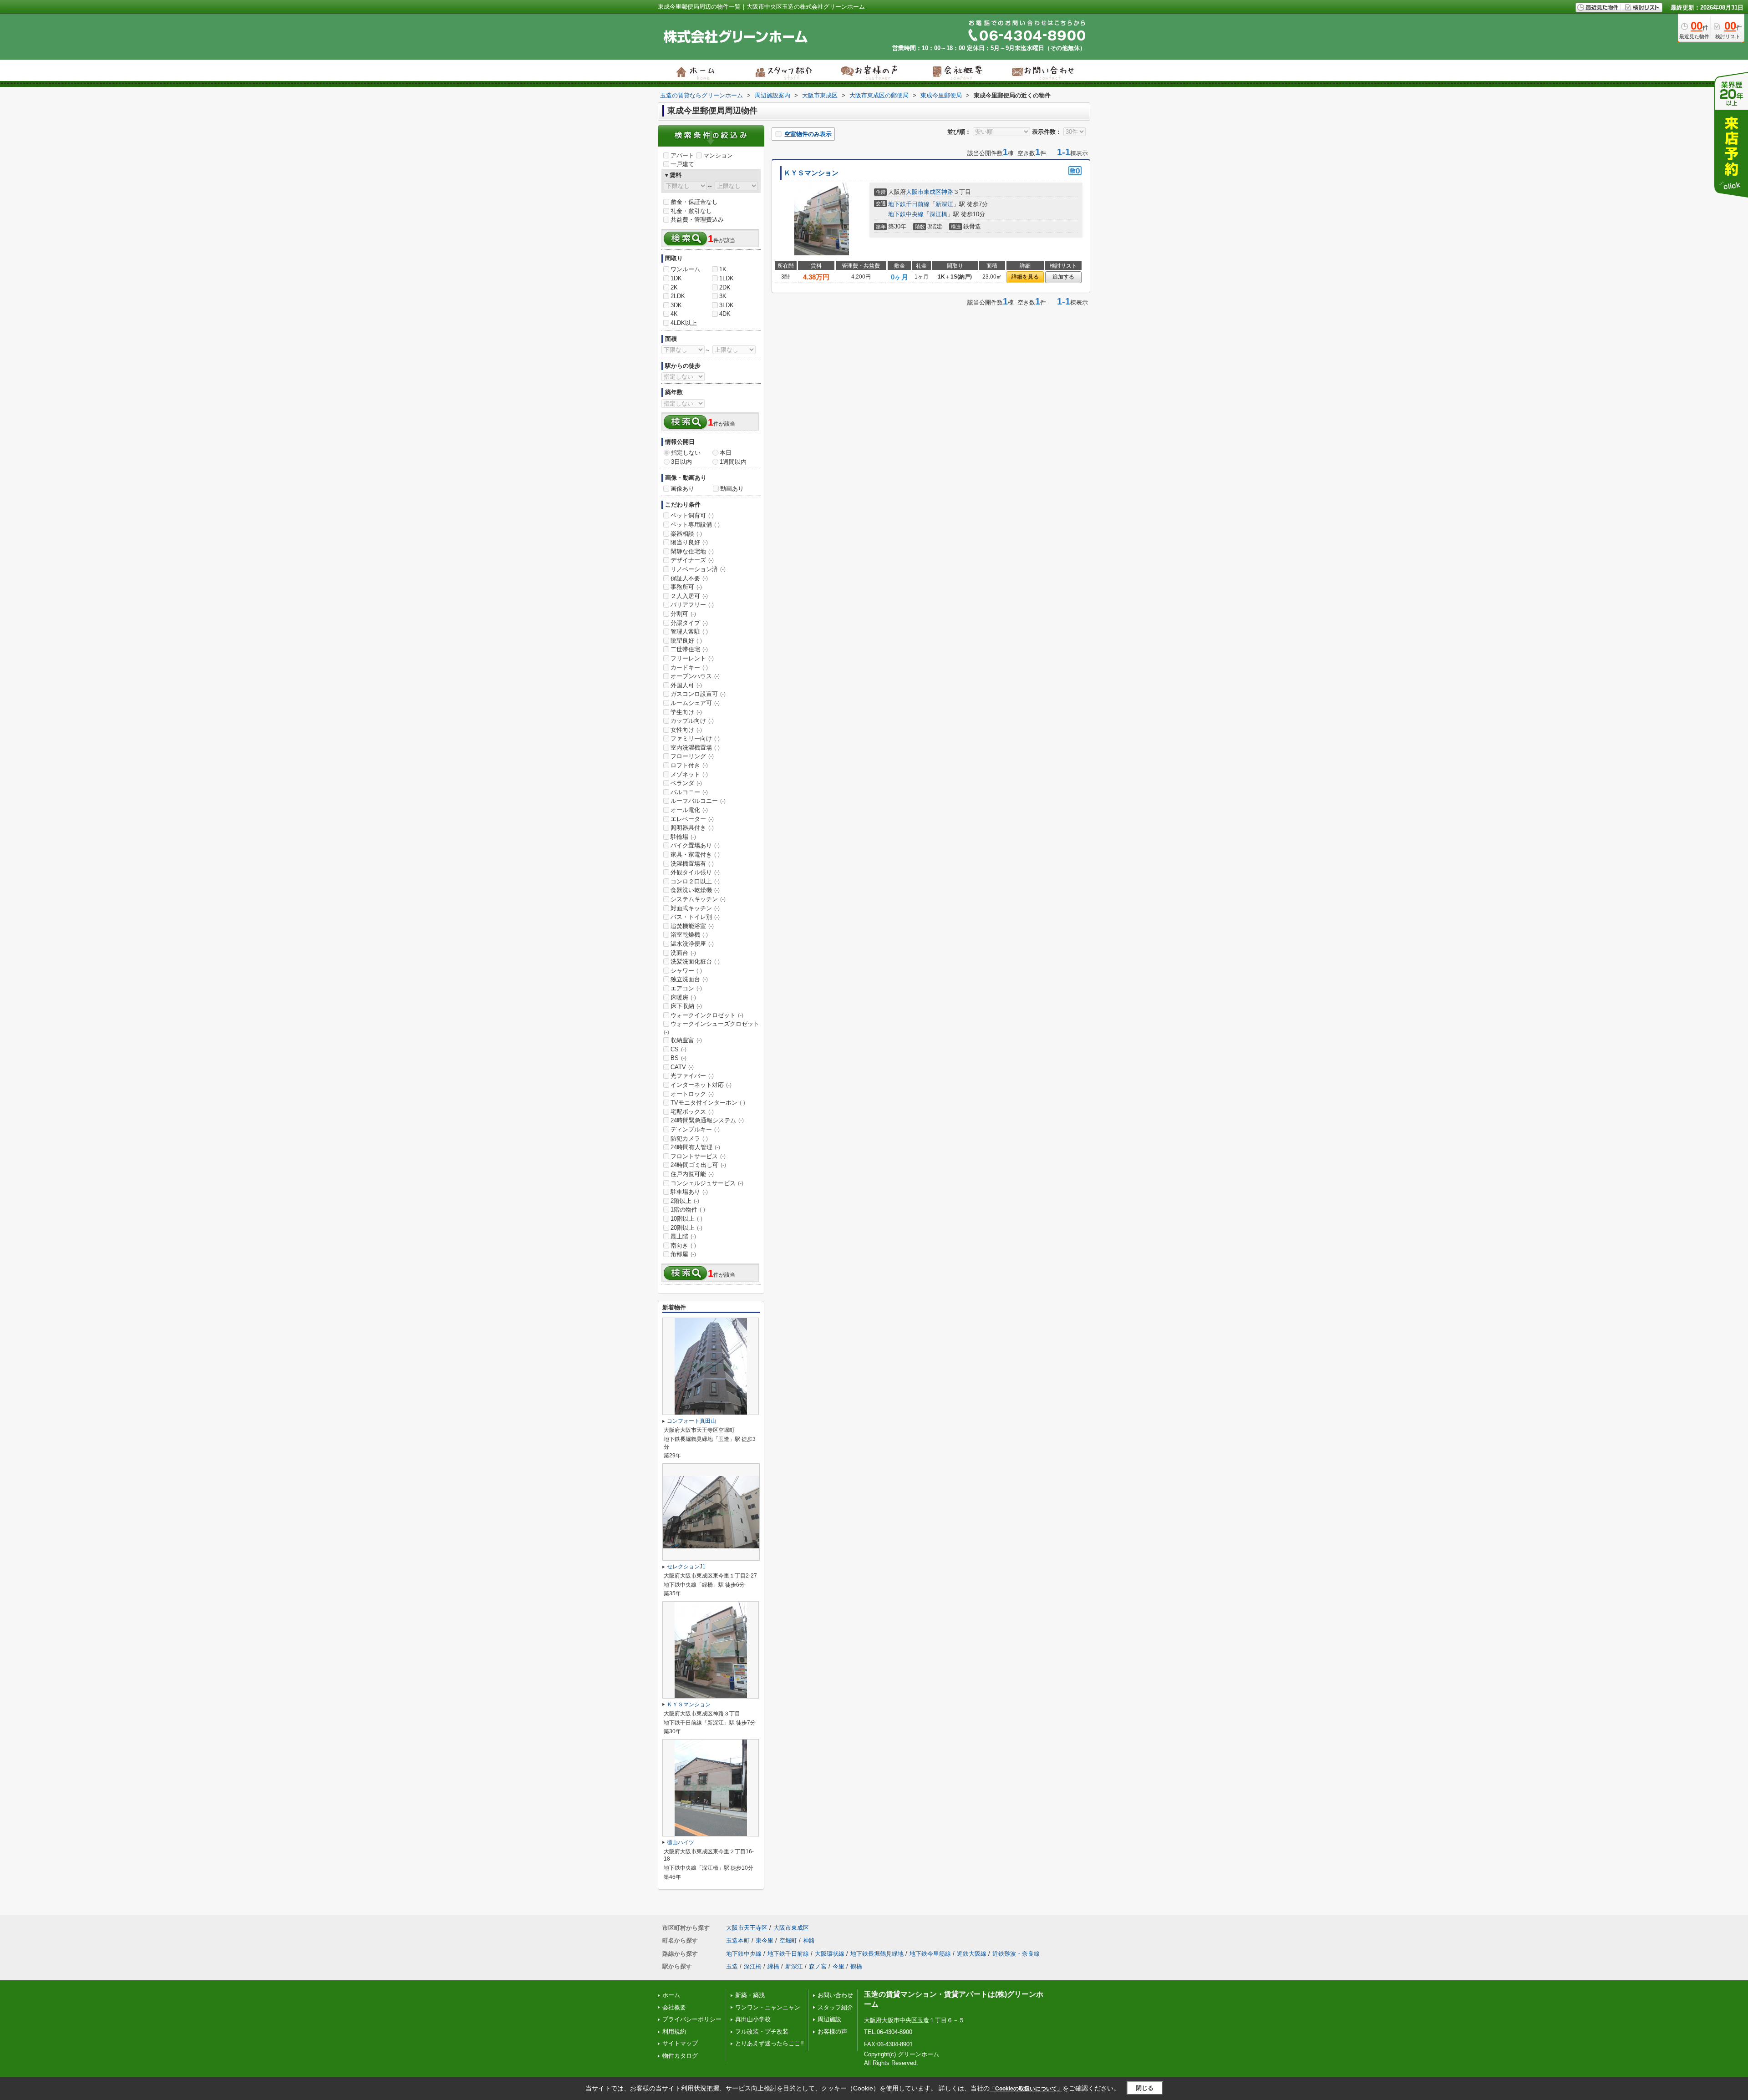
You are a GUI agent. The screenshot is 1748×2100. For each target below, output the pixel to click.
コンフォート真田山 (691, 1421)
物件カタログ (680, 2056)
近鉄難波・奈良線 (1016, 1954)
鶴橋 (856, 1966)
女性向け (686, 730)
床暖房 (683, 997)
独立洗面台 (689, 979)
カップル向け (692, 721)
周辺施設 (829, 2019)
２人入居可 (689, 596)
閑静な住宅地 (692, 551)
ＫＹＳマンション (811, 173)
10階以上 (686, 1219)
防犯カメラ (689, 1139)
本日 (726, 453)
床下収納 (686, 1006)
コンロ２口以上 (695, 881)
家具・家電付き (695, 855)
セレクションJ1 (686, 1567)
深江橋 (938, 214)
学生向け (686, 712)
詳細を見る (1025, 277)
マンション (718, 155)
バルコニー (689, 792)
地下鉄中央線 (906, 214)
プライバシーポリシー (692, 2019)
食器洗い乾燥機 (695, 890)
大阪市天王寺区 (747, 1928)
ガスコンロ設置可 (698, 694)
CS (678, 1049)
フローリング (692, 756)
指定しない (686, 453)
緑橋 (773, 1966)
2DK (725, 287)
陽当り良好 (689, 542)
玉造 (732, 1966)
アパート (682, 155)
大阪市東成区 (924, 192)
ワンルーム (685, 269)
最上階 (683, 1236)
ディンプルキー (695, 1129)
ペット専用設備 (695, 525)
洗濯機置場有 (692, 864)
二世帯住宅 (689, 649)
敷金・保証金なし (694, 202)
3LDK (727, 305)
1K (723, 269)
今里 (838, 1966)
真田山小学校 (753, 2019)
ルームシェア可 (695, 703)
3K (723, 296)
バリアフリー (692, 605)
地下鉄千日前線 (909, 204)
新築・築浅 (750, 1995)
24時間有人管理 (695, 1147)
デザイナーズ (692, 560)
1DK (676, 278)
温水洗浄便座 (692, 944)
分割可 (683, 614)
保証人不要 (689, 578)
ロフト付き (689, 765)
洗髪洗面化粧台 (695, 961)
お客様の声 (832, 2032)
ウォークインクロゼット (707, 1015)
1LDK (727, 278)
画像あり (682, 489)
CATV (682, 1067)
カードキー (689, 667)
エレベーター (692, 819)
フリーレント (692, 658)
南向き (683, 1245)
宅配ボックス (692, 1112)
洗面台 (683, 953)
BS (678, 1058)
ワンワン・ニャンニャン (768, 2007)
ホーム (671, 1995)
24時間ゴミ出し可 (698, 1165)
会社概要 (674, 2007)
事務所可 (686, 587)
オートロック (692, 1094)
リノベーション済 (698, 569)
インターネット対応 (701, 1085)
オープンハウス (695, 676)
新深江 (944, 204)
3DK (676, 305)
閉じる (1145, 2088)
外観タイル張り (695, 872)
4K (674, 314)
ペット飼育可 (692, 515)
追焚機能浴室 (692, 926)
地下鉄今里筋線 (930, 1954)
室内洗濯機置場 (695, 748)
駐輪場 (683, 837)
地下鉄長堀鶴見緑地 (877, 1954)
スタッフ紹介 (835, 2007)
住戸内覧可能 (692, 1174)
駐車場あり (689, 1192)
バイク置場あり (695, 845)
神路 (947, 192)
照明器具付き (692, 828)
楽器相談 (686, 534)
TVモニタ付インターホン (708, 1103)
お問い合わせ (835, 1995)
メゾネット (689, 774)
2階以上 (685, 1201)
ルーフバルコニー (698, 801)
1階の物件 (688, 1210)
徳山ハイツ (681, 1842)
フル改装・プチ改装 (762, 2032)
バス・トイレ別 (695, 917)
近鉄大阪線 (972, 1954)
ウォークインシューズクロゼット (711, 1028)
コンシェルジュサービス (707, 1183)
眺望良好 (686, 641)
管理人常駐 (689, 632)
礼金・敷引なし (691, 211)
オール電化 (689, 810)
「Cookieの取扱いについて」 (1026, 2089)
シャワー (686, 971)
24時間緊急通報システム (707, 1120)
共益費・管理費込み (697, 220)
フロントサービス (698, 1156)
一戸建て (682, 164)
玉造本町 (738, 1940)
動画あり (732, 489)
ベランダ (686, 783)
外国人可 (686, 685)
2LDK (678, 296)
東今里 (765, 1940)
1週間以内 (733, 462)
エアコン (686, 988)
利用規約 (674, 2032)
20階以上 (686, 1228)
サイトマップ (680, 2043)
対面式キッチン (695, 908)
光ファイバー (692, 1076)
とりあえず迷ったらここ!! (770, 2043)
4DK (725, 314)
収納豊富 (686, 1040)
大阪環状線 (830, 1954)
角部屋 (683, 1254)
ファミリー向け (695, 738)
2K (674, 287)
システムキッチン (698, 899)
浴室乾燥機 (689, 935)
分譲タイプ (689, 623)
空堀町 (788, 1940)
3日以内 (681, 462)
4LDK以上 (684, 323)
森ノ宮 (818, 1966)
